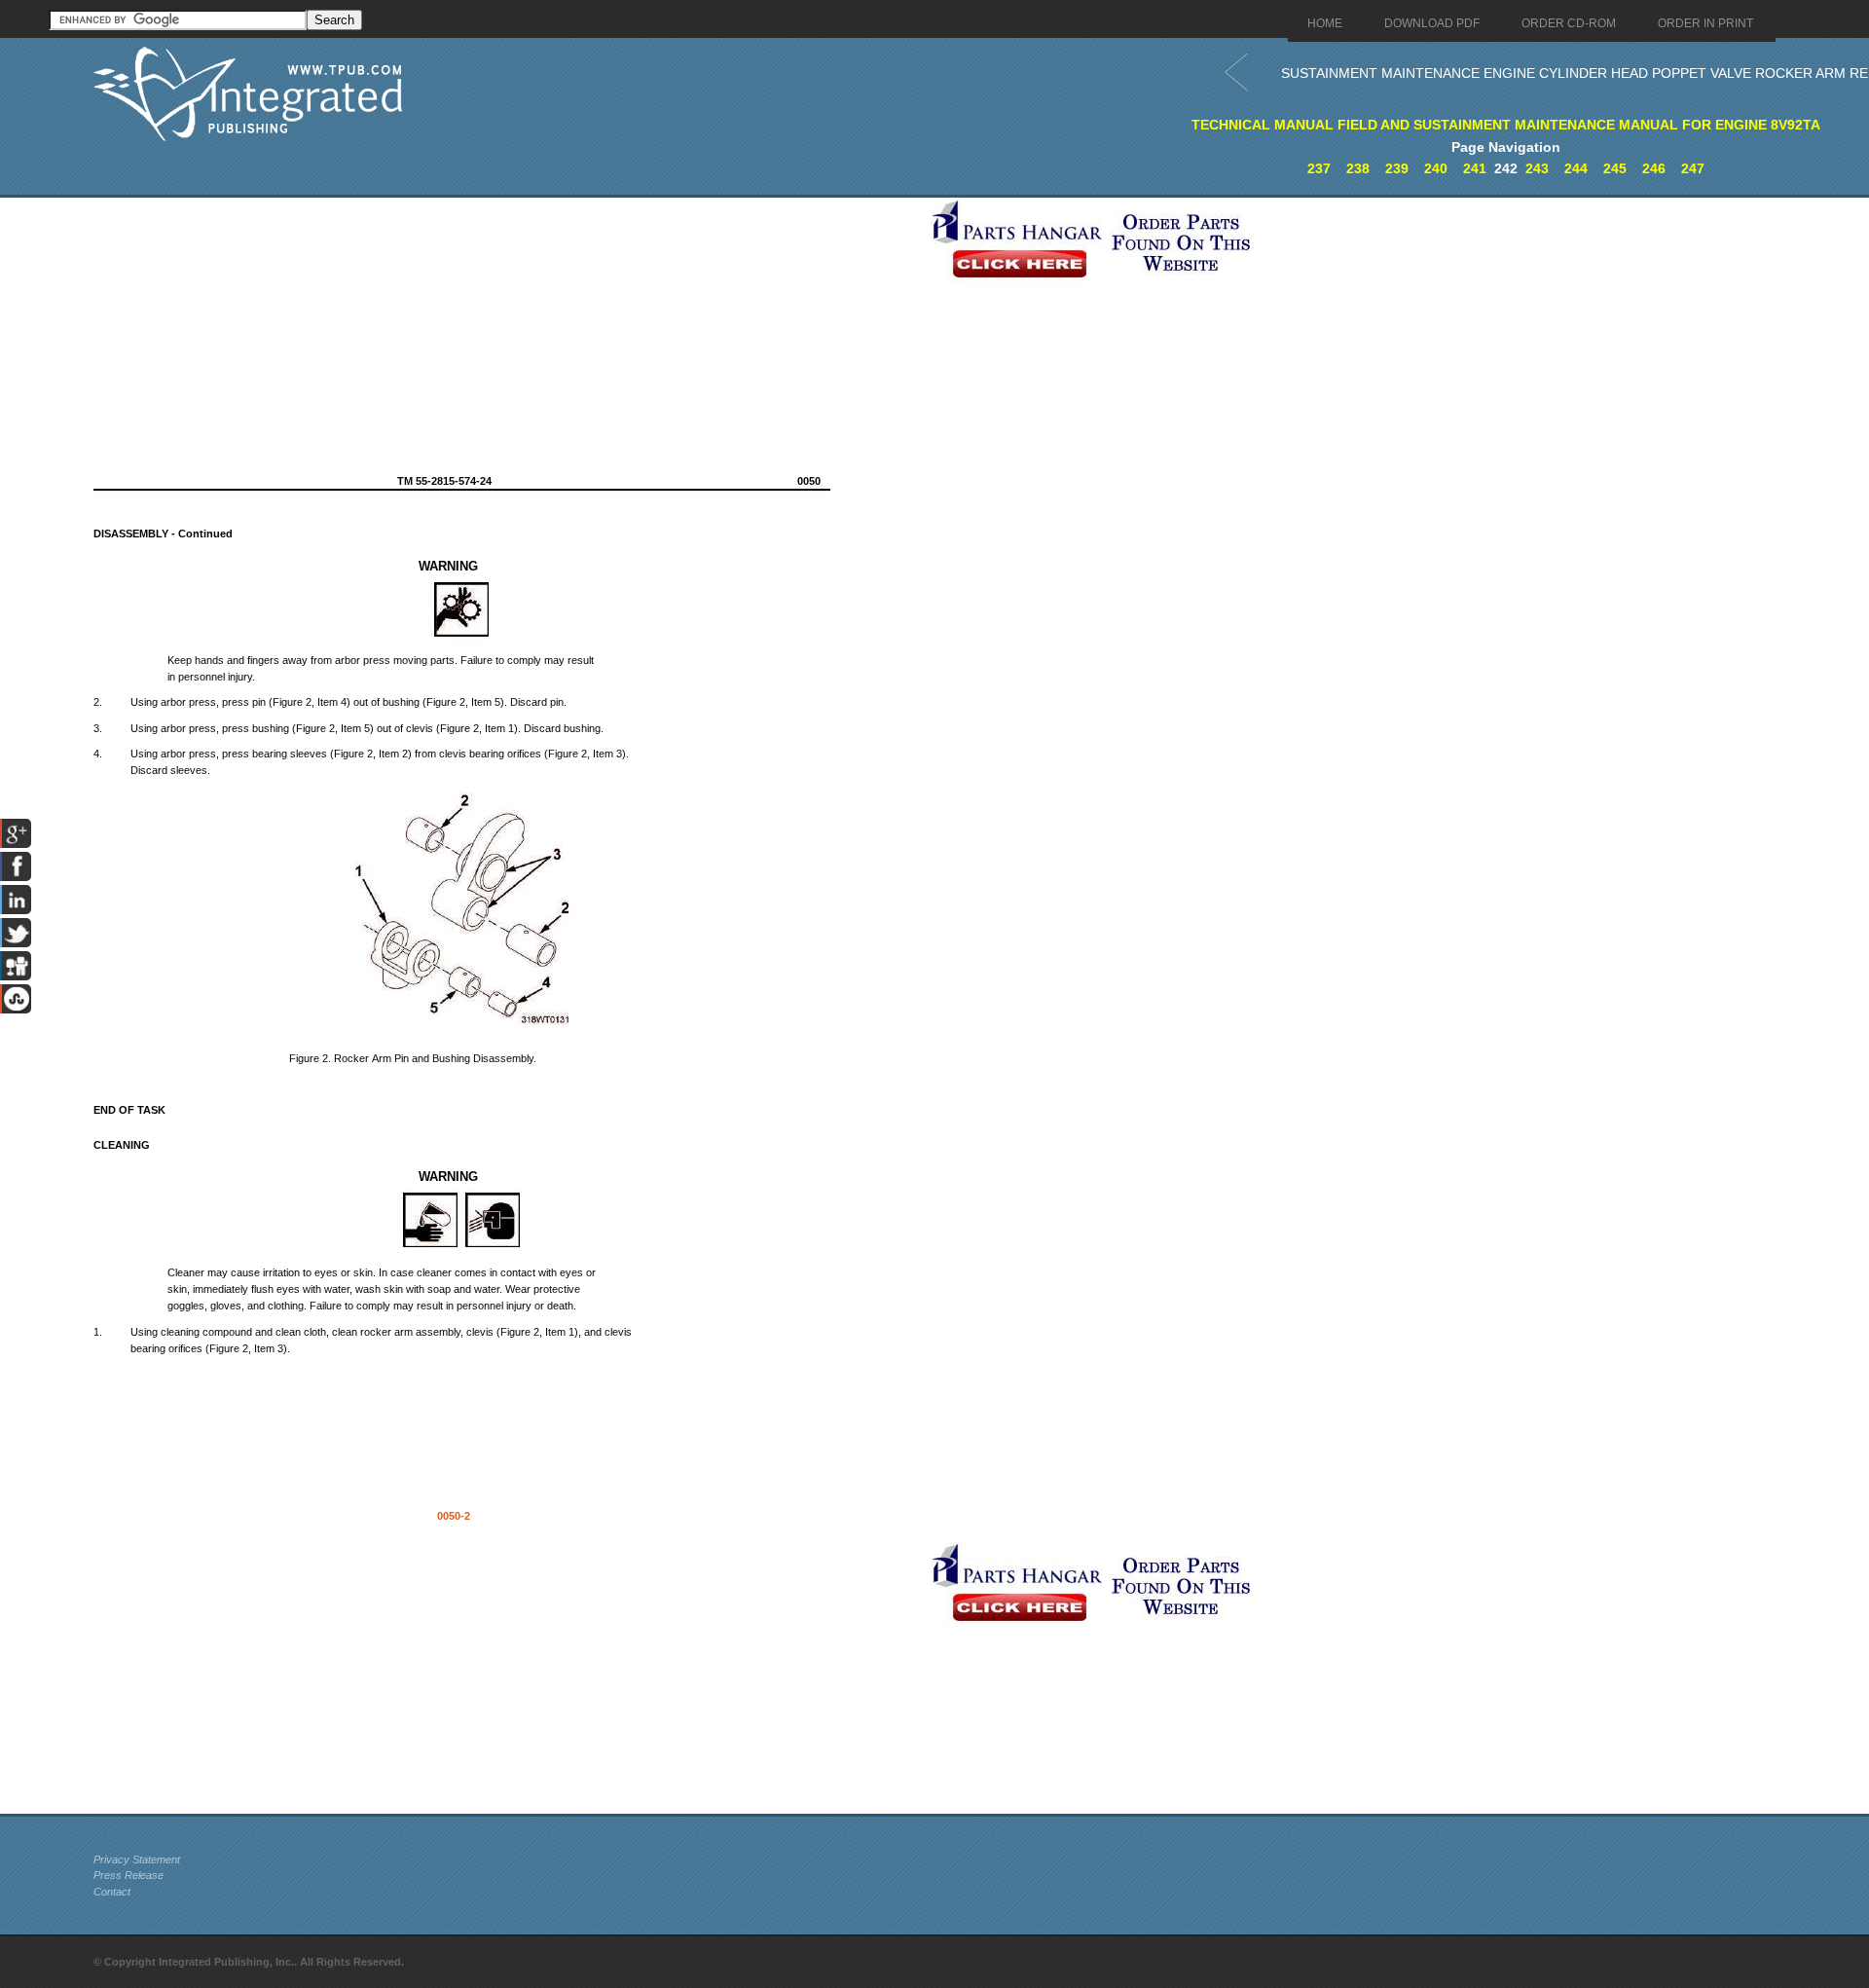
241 (1475, 168)
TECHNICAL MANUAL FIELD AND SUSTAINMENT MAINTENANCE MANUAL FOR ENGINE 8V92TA (1506, 125)
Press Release (128, 1875)
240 (1436, 168)
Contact (112, 1892)
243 (1537, 168)
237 (1319, 168)
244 (1576, 168)
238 (1358, 168)
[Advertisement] (507, 334)
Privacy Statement (137, 1859)
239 (1397, 168)
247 (1693, 168)
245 (1615, 168)
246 (1654, 168)
